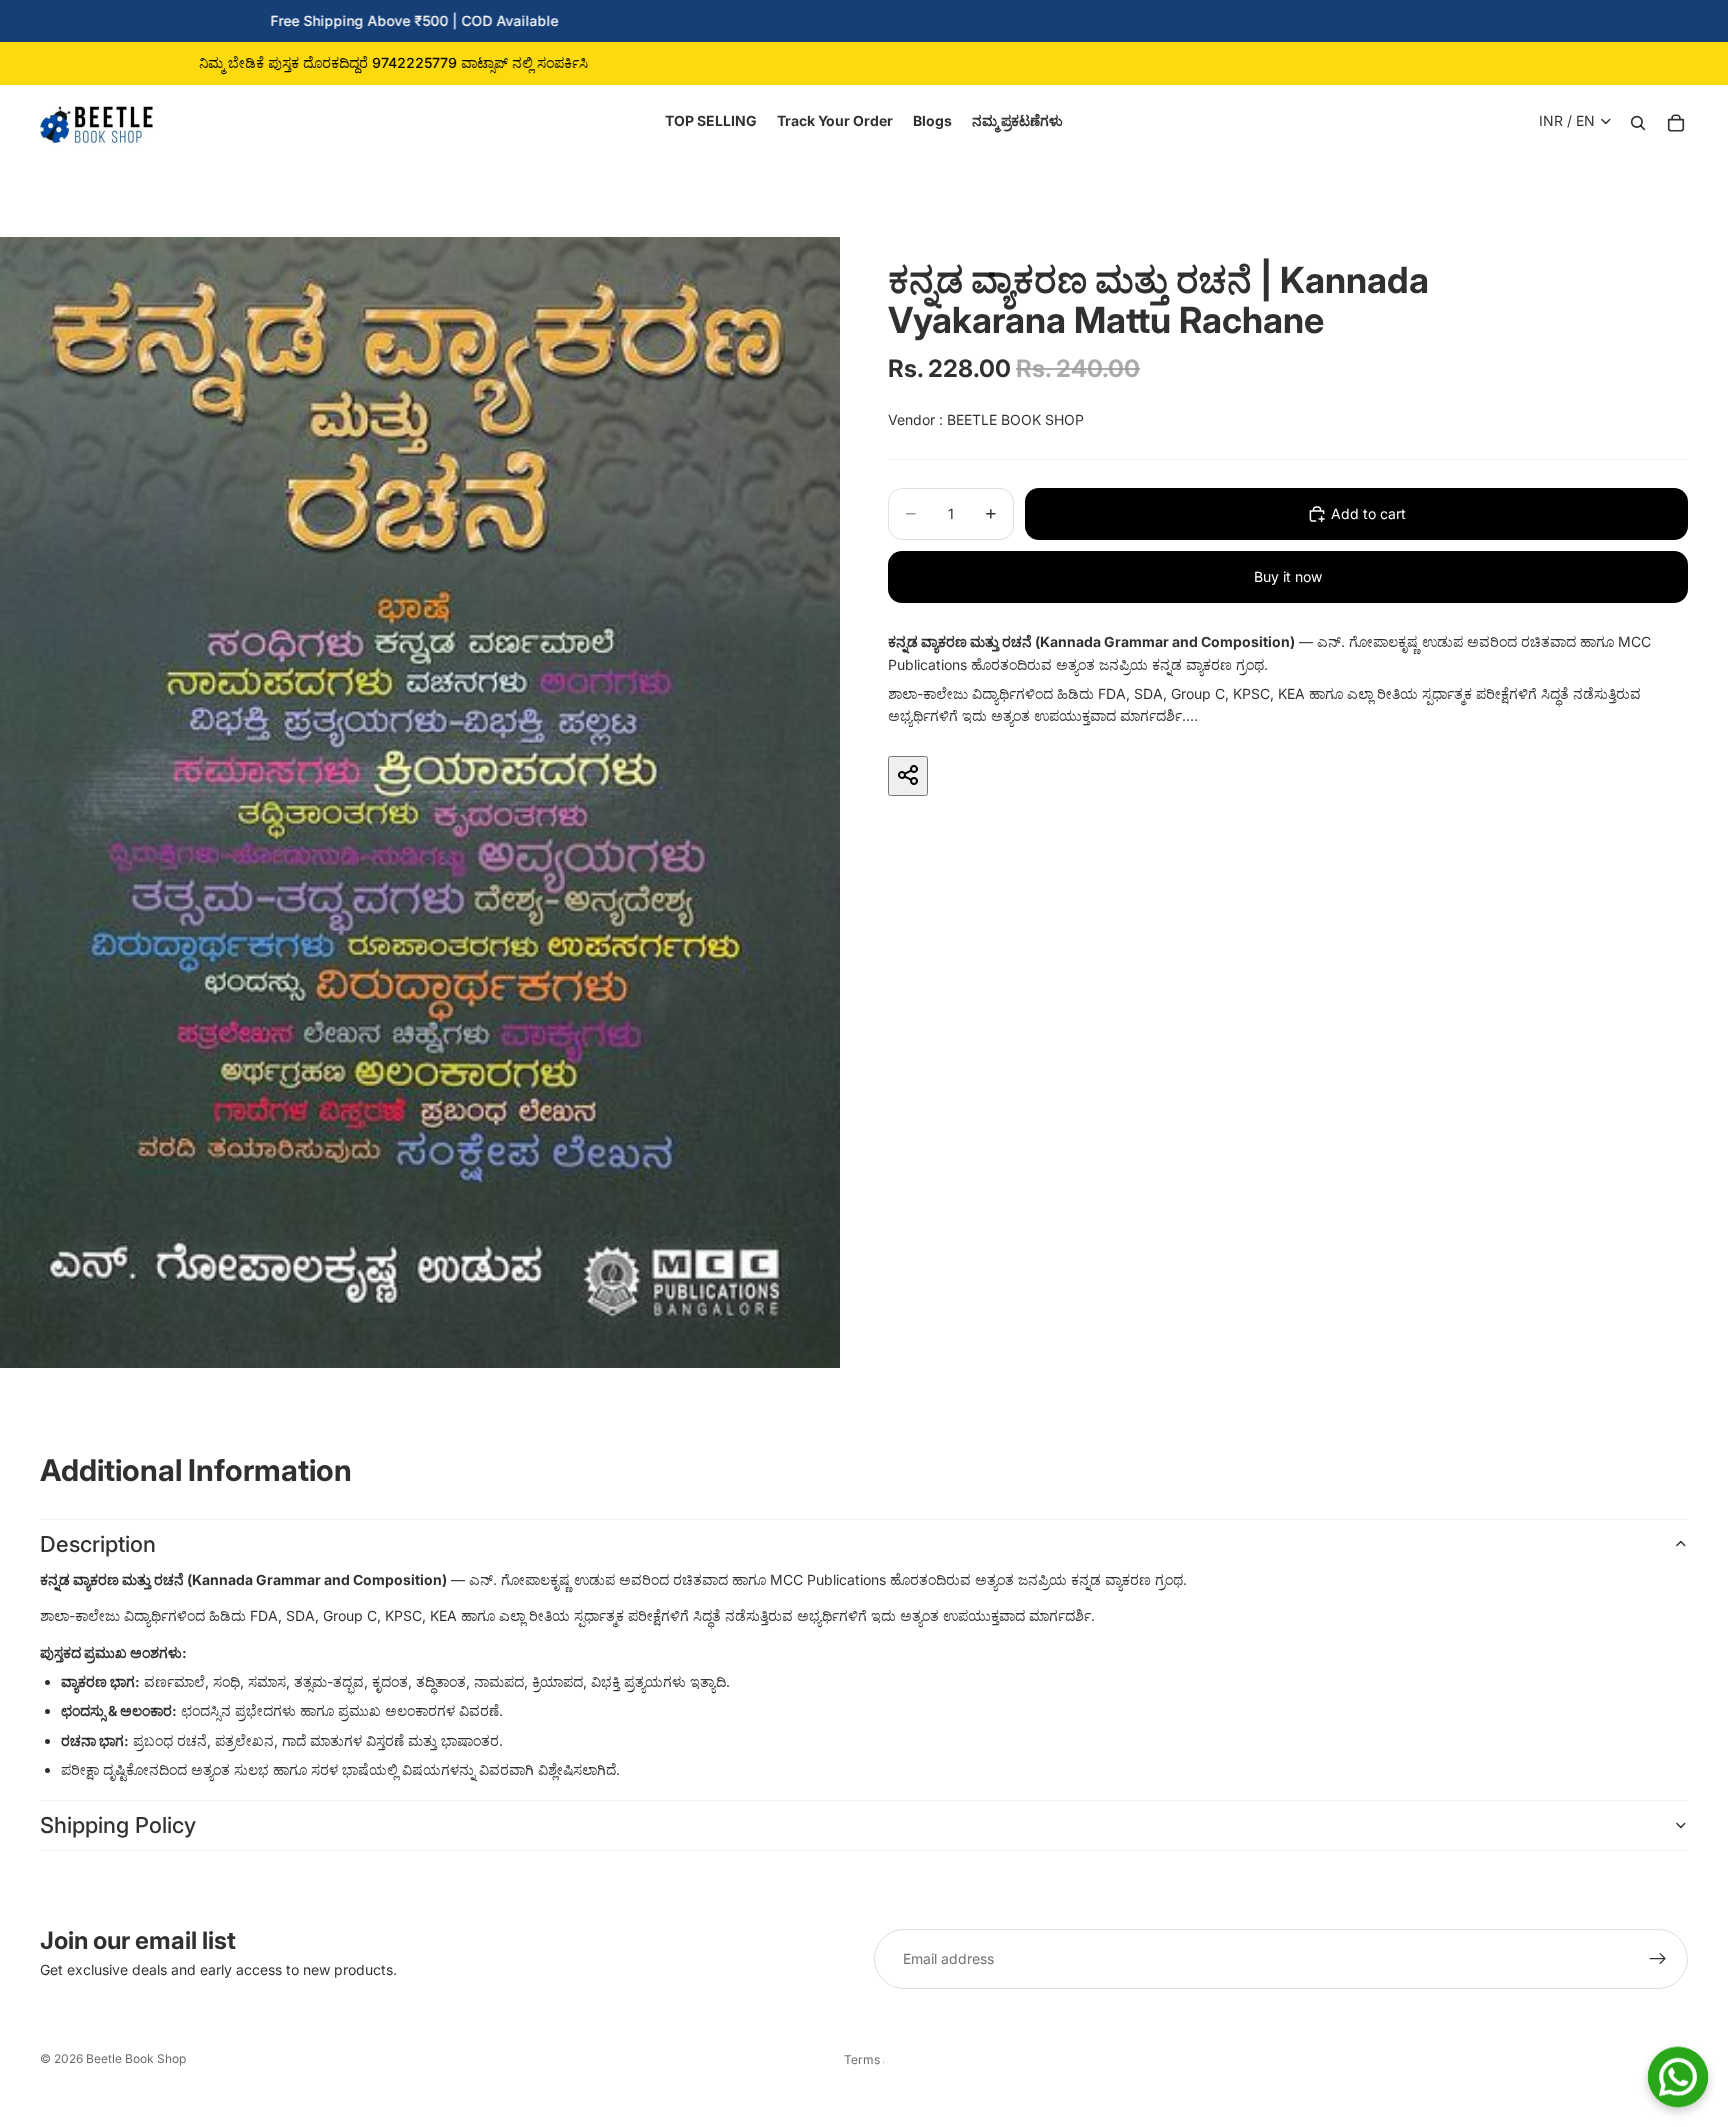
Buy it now (1288, 576)
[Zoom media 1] (420, 802)
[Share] (908, 775)
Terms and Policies (864, 2059)
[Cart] (1676, 121)
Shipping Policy (118, 1825)
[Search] (1638, 121)
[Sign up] (1658, 1959)
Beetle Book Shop (136, 2058)
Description (98, 1544)
